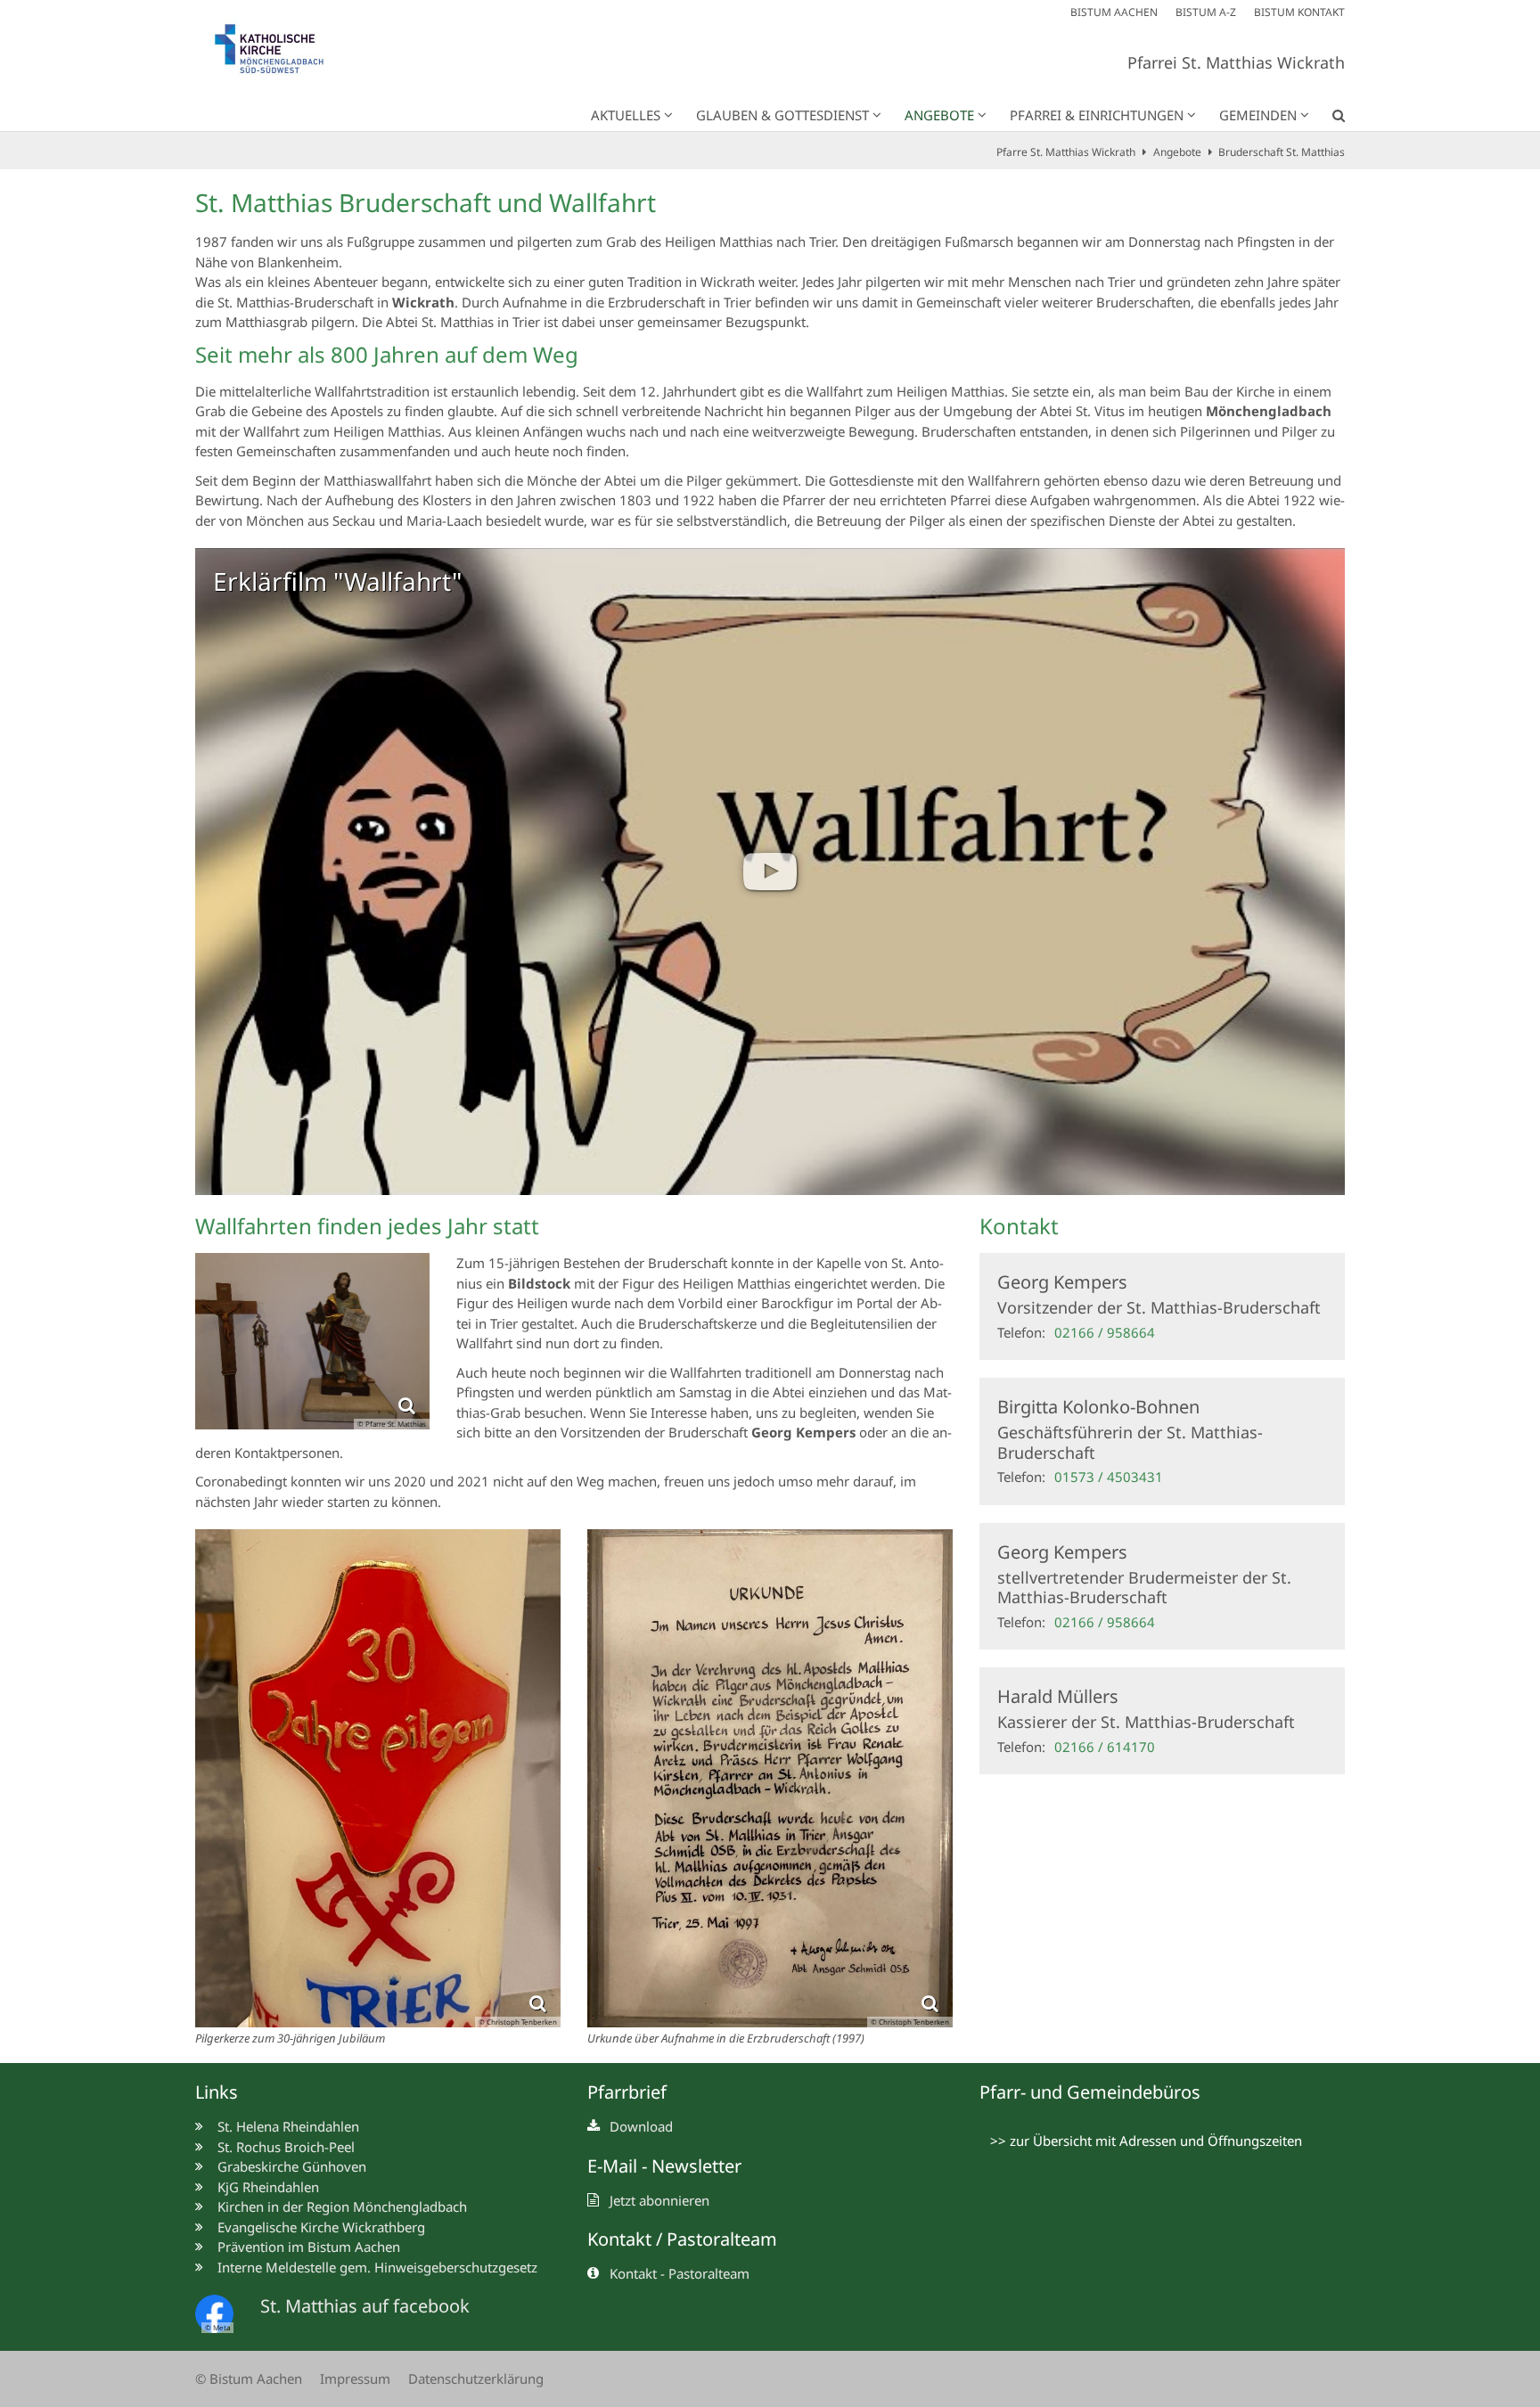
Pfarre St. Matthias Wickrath (1066, 152)
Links (217, 2092)
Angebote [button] (939, 115)
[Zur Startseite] (280, 53)
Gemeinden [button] (1258, 115)
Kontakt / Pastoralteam (682, 2239)
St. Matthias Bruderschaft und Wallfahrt (426, 203)
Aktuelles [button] (626, 115)
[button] (1327, 119)
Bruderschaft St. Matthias (1282, 152)
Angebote (1177, 152)
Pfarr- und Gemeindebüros (1090, 2092)
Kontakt (1019, 1226)
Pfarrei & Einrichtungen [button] (1097, 115)
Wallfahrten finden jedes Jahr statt (367, 1226)
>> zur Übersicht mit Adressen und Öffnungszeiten (1146, 2141)
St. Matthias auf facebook (365, 2306)
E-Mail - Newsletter (664, 2166)
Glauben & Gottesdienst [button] (782, 115)
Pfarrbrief (627, 2092)
